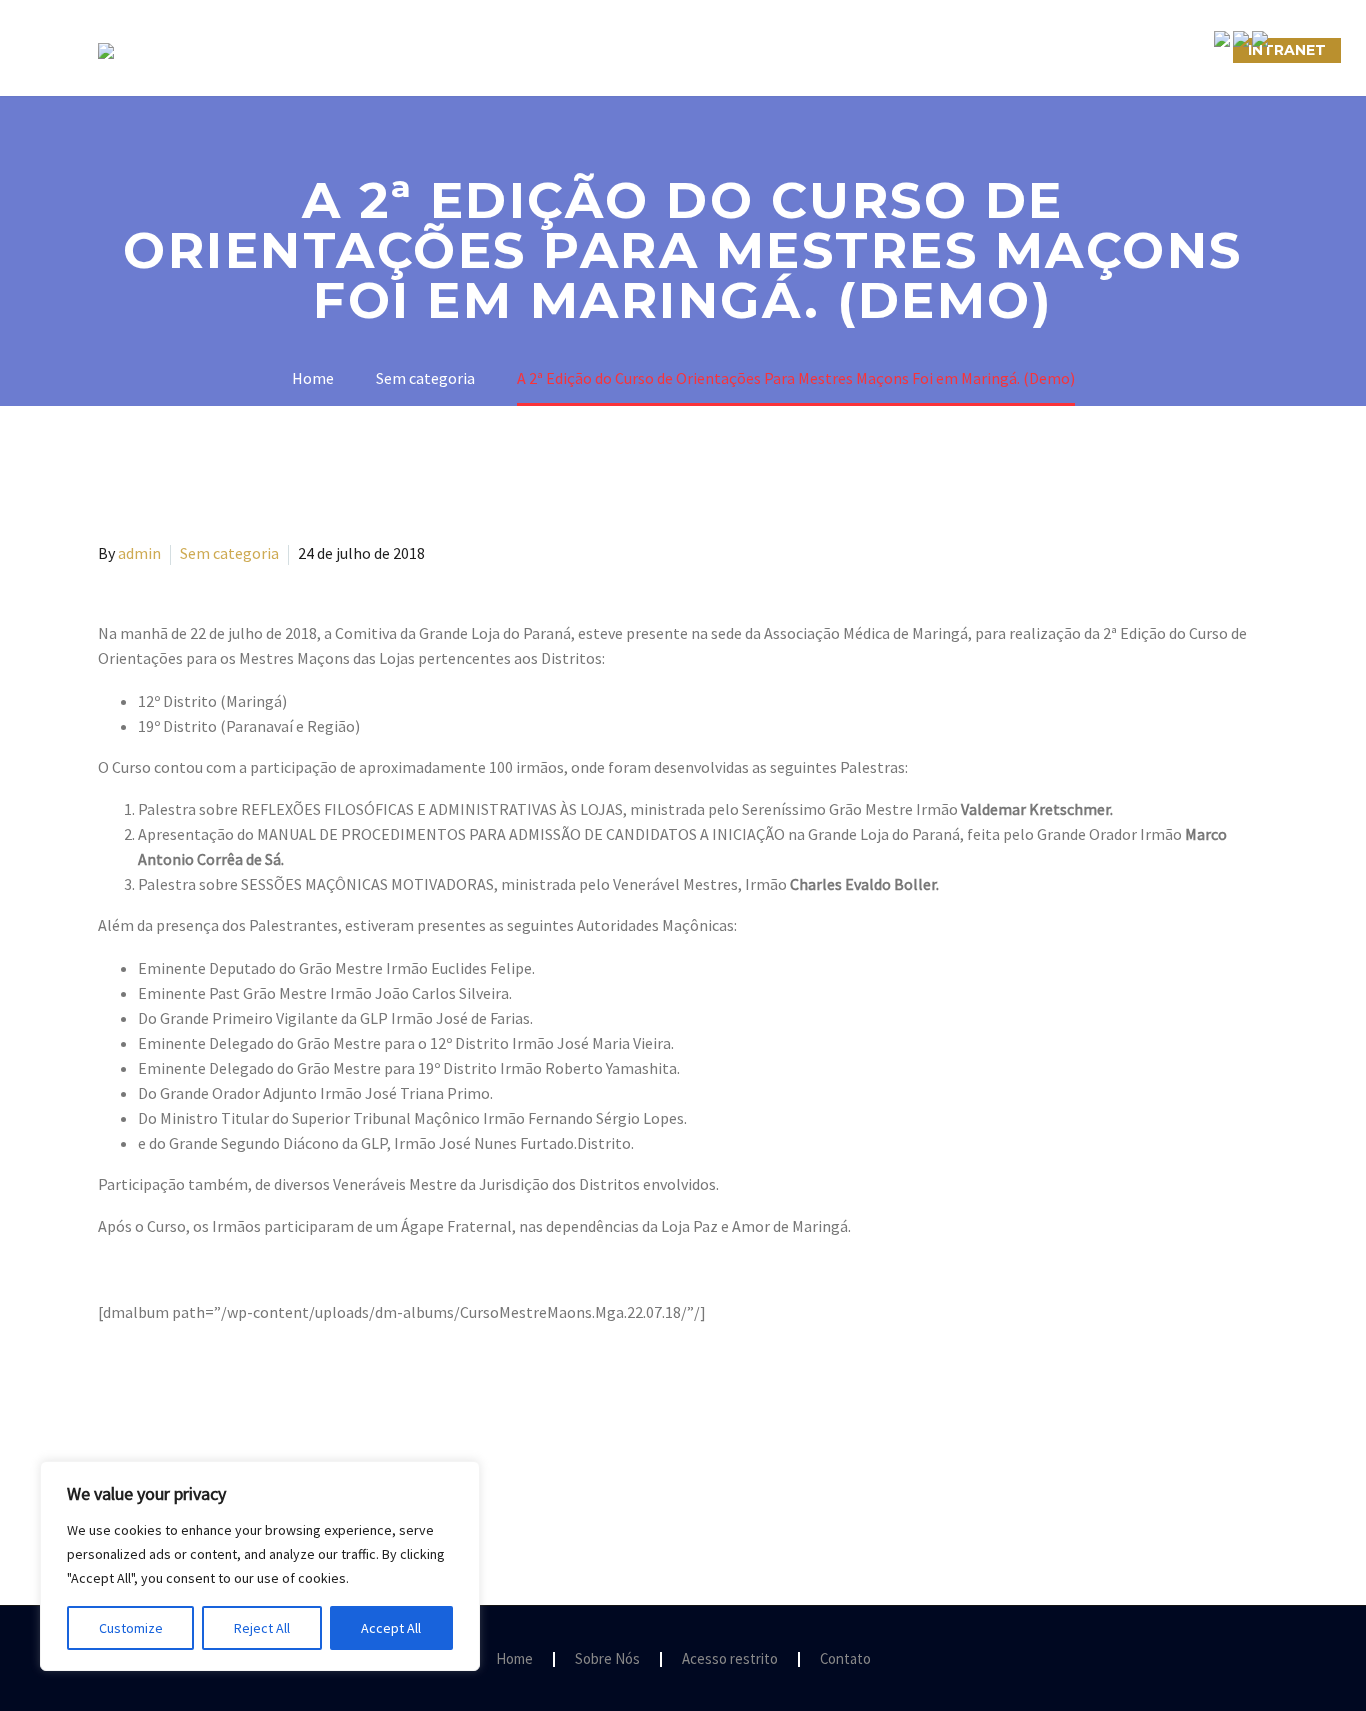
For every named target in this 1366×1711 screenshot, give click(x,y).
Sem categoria (229, 553)
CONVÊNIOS (1166, 50)
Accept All (391, 1628)
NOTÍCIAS (800, 50)
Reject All (262, 1628)
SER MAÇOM (508, 50)
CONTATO (914, 50)
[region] (260, 1566)
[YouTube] (1262, 1660)
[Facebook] (1210, 1660)
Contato (845, 1659)
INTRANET (1287, 50)
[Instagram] (1236, 1660)
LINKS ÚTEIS (1037, 50)
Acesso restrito (730, 1659)
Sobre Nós (379, 50)
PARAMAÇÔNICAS (659, 50)
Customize (131, 1628)
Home (514, 1659)
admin (139, 553)
